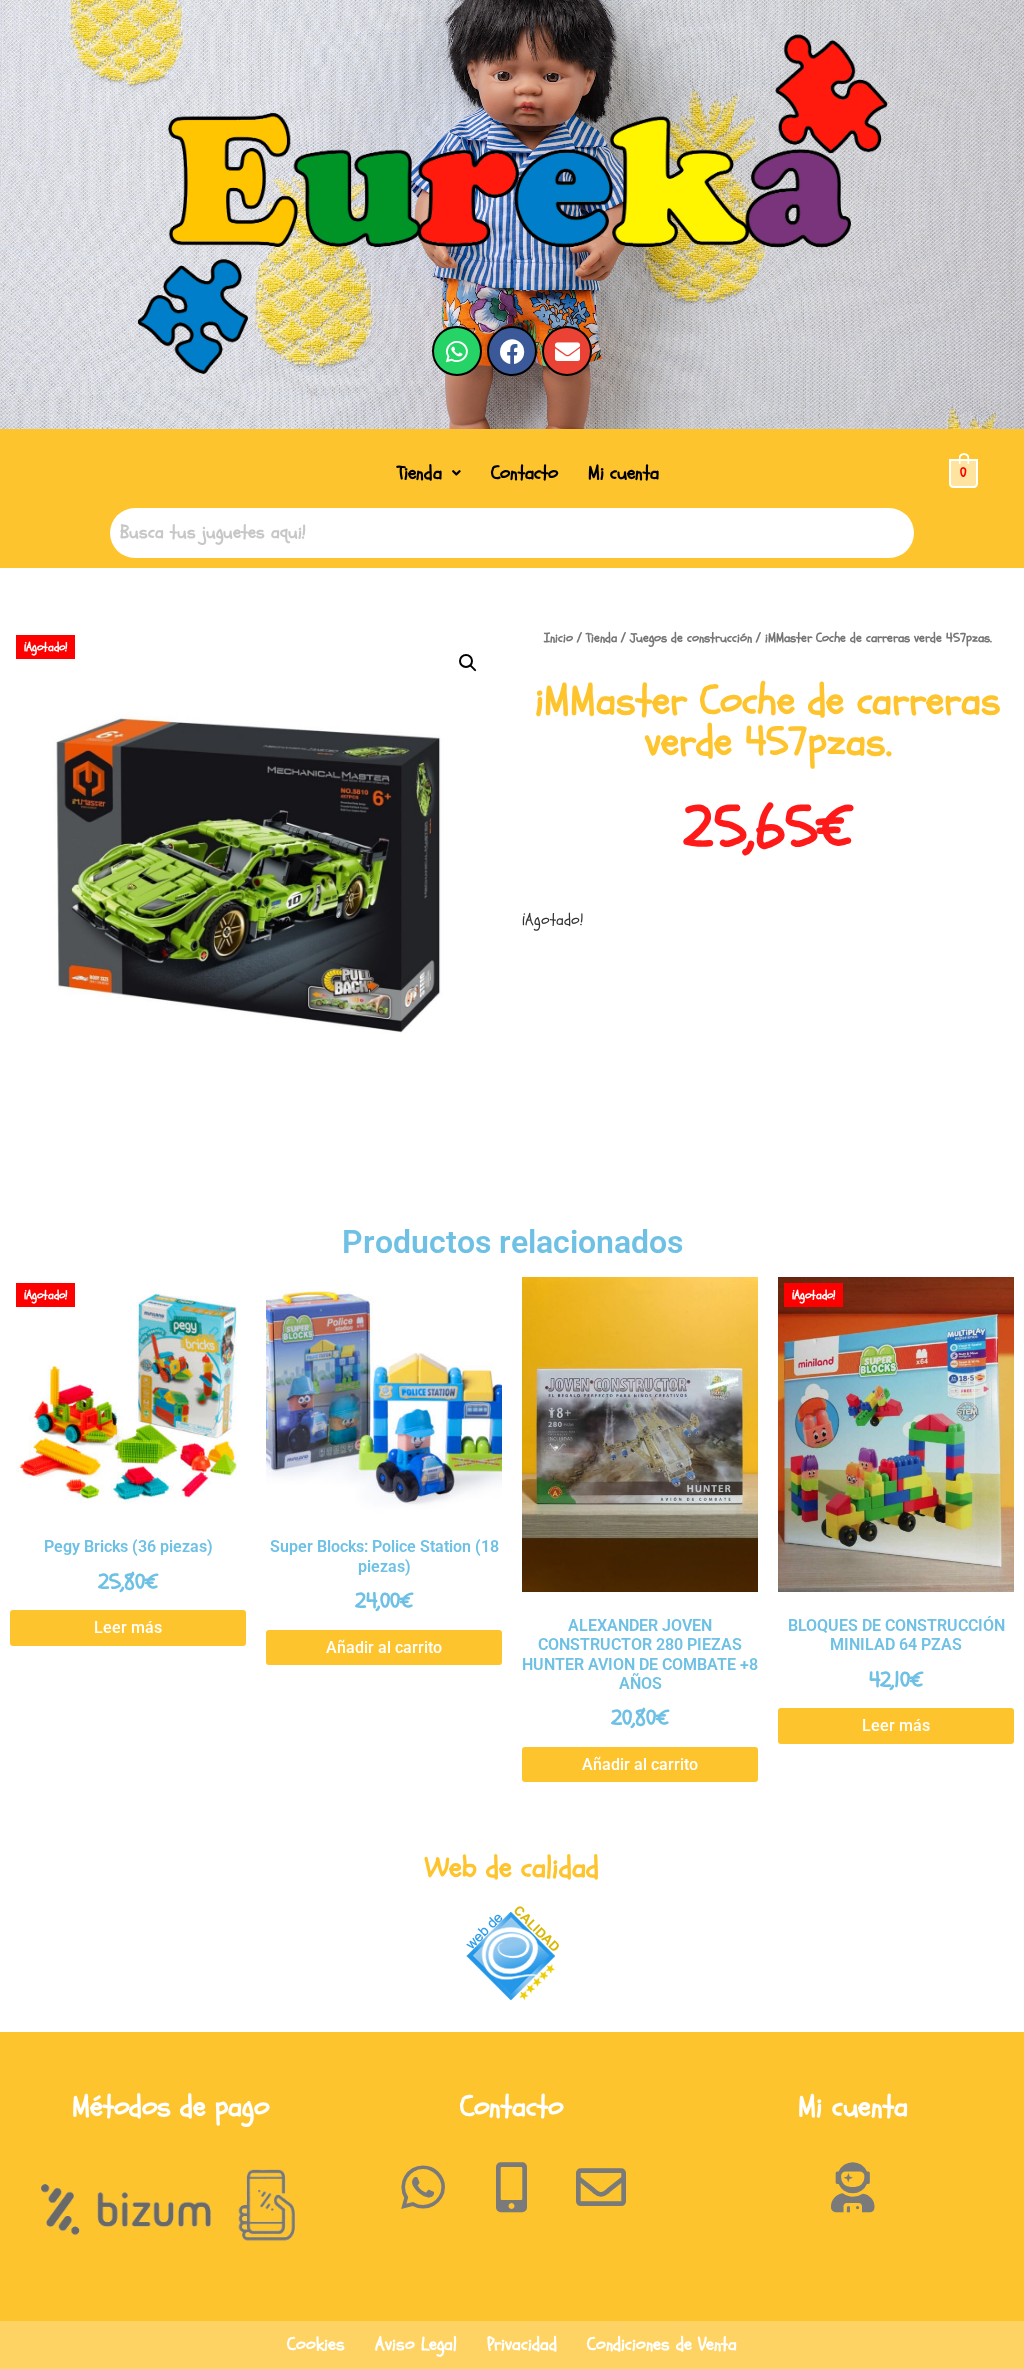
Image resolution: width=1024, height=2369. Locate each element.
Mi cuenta (623, 473)
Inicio (558, 638)
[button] (429, 473)
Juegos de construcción (691, 638)
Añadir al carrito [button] (384, 1647)
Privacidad (522, 2344)
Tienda (419, 473)
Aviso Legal (416, 2344)
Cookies (316, 2344)
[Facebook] (512, 351)
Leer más (128, 1627)
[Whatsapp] (457, 351)
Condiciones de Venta (662, 2344)
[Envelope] (567, 351)
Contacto (524, 473)
